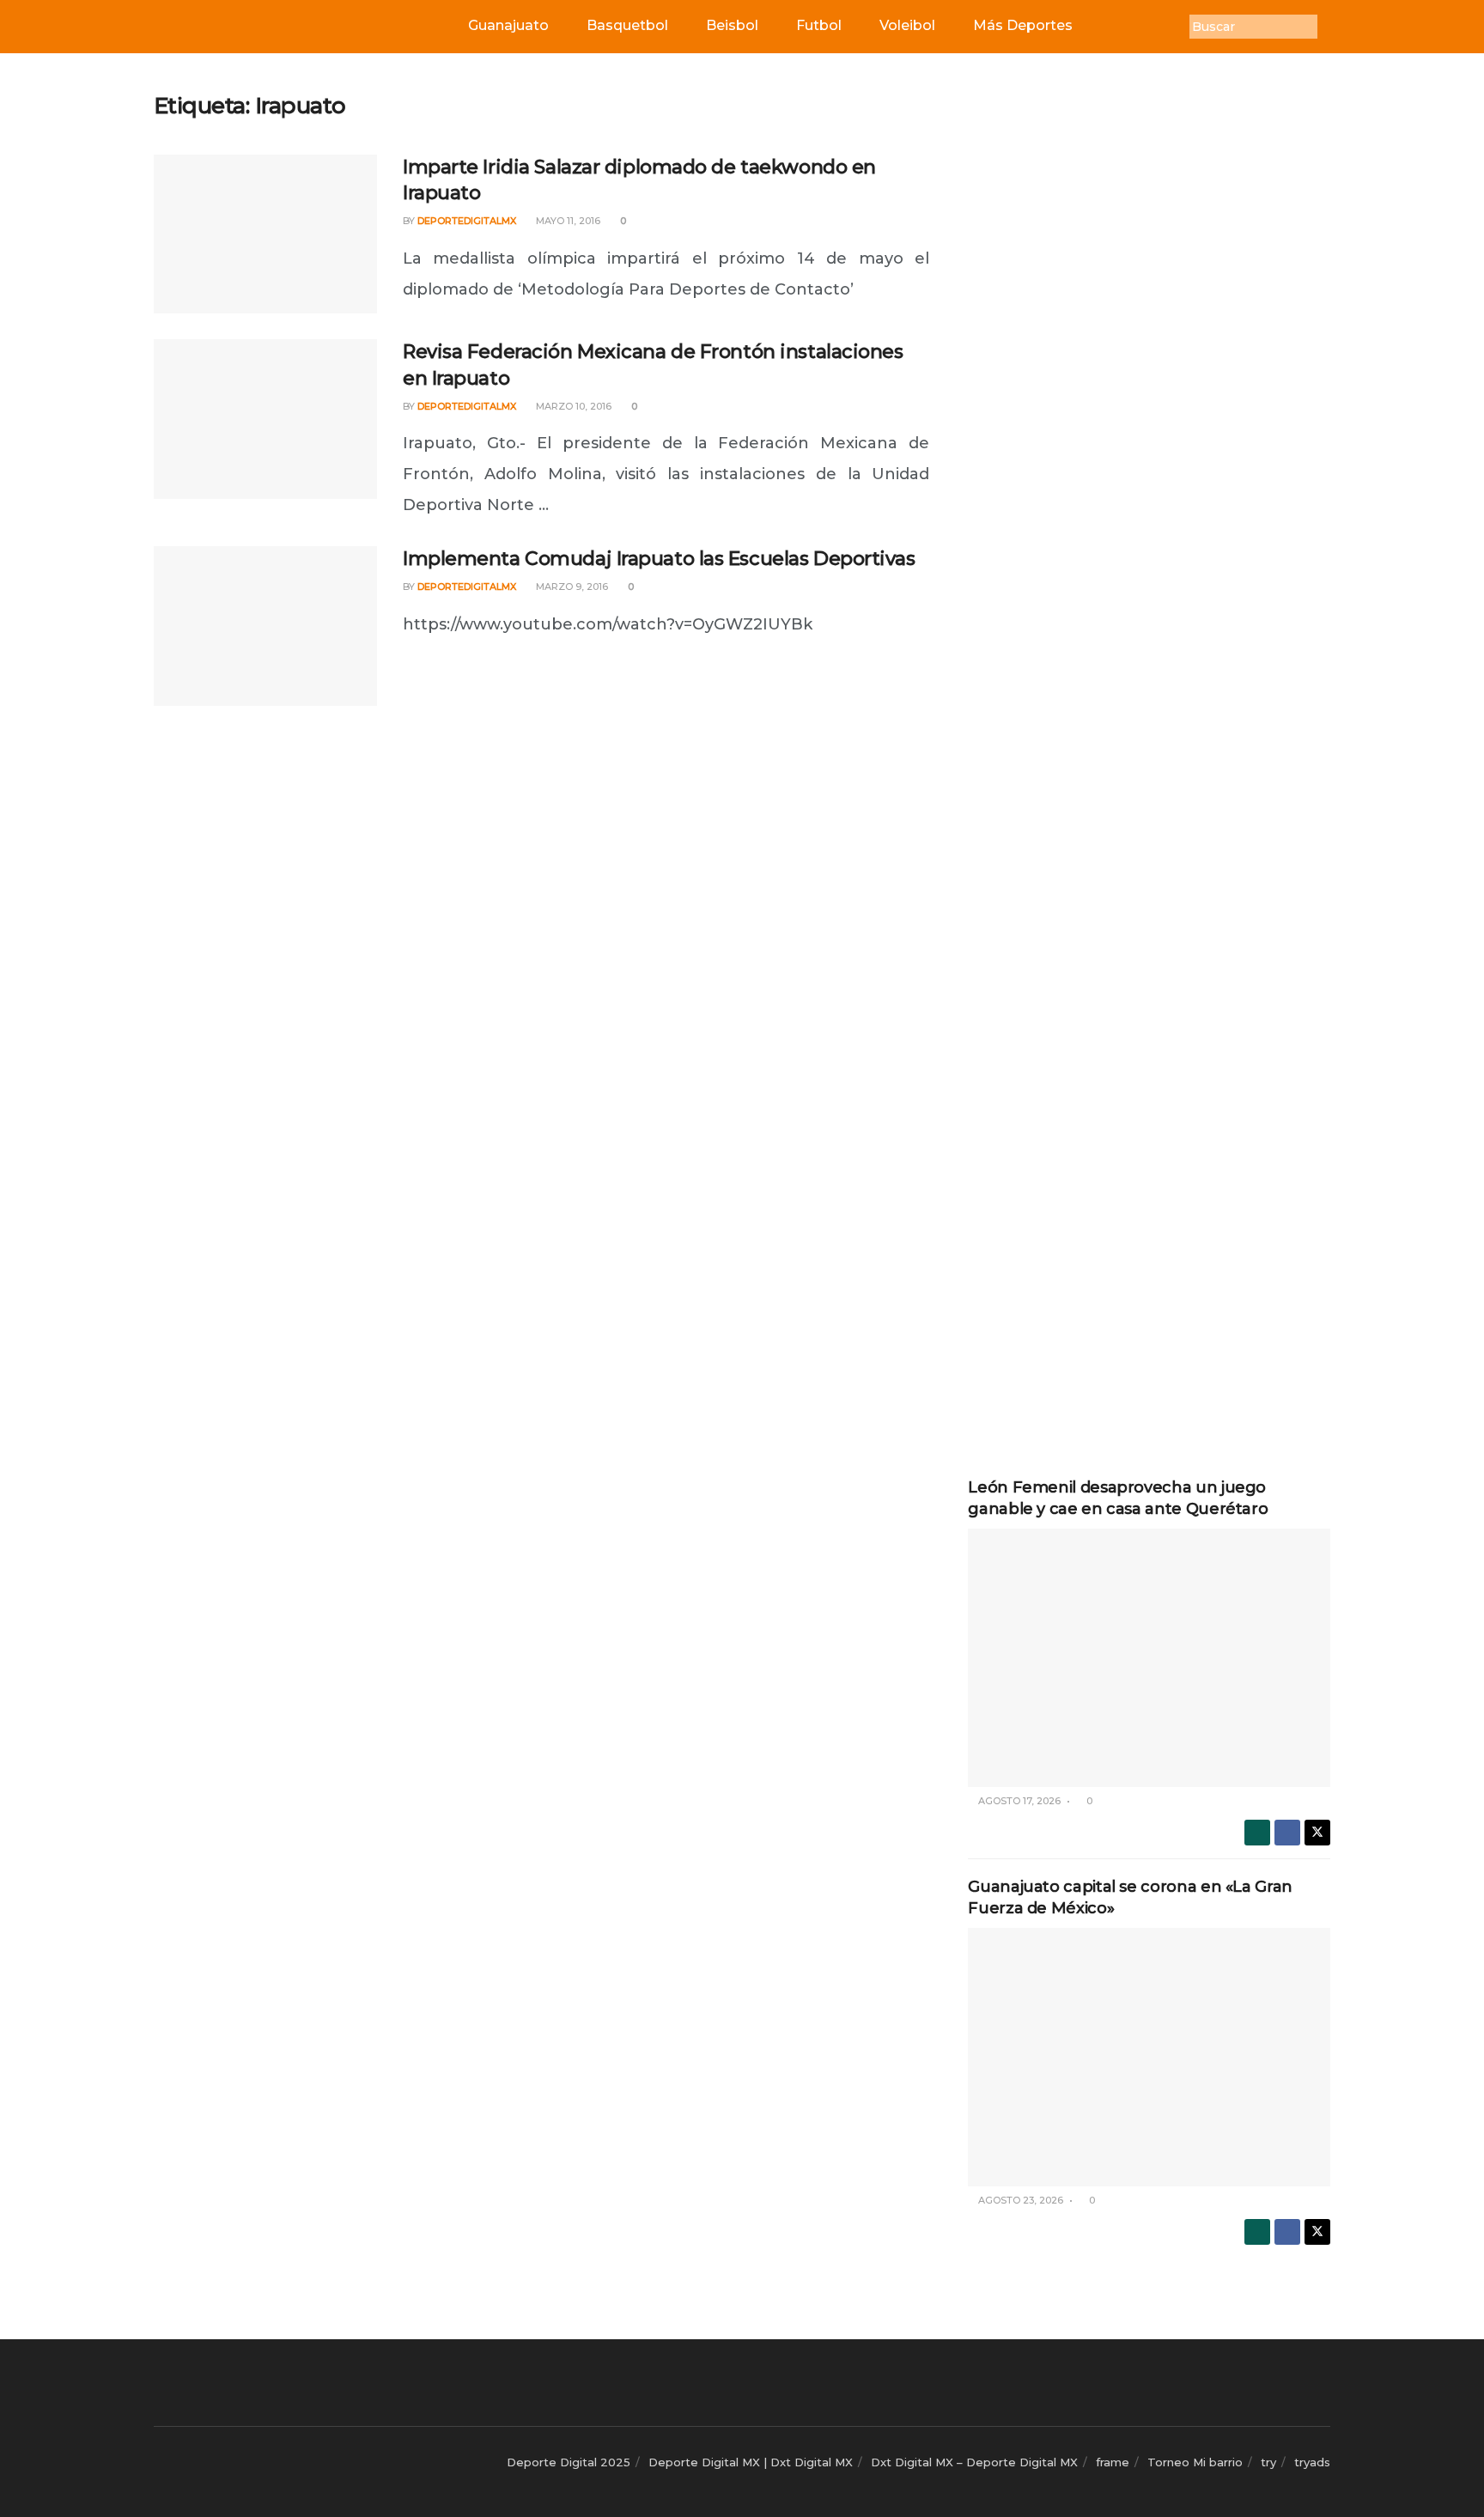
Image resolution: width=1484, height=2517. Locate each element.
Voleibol (907, 25)
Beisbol (732, 25)
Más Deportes (1023, 25)
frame (1113, 2462)
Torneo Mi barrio (1195, 2462)
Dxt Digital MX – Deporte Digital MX (974, 2462)
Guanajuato (508, 25)
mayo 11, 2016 (567, 221)
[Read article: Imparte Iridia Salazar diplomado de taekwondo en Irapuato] (265, 234)
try (1268, 2462)
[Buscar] (1330, 27)
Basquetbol (627, 25)
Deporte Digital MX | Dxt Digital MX (751, 2462)
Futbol (819, 25)
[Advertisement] (1149, 350)
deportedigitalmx (467, 221)
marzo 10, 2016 (572, 406)
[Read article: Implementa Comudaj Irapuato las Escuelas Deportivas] (265, 626)
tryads (1312, 2462)
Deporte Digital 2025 (569, 2462)
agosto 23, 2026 (1019, 2200)
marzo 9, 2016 (571, 587)
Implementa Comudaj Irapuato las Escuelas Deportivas (659, 559)
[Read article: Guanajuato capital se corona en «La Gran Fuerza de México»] (1149, 2057)
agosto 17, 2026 (1018, 1801)
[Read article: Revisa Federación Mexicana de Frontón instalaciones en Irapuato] (265, 419)
